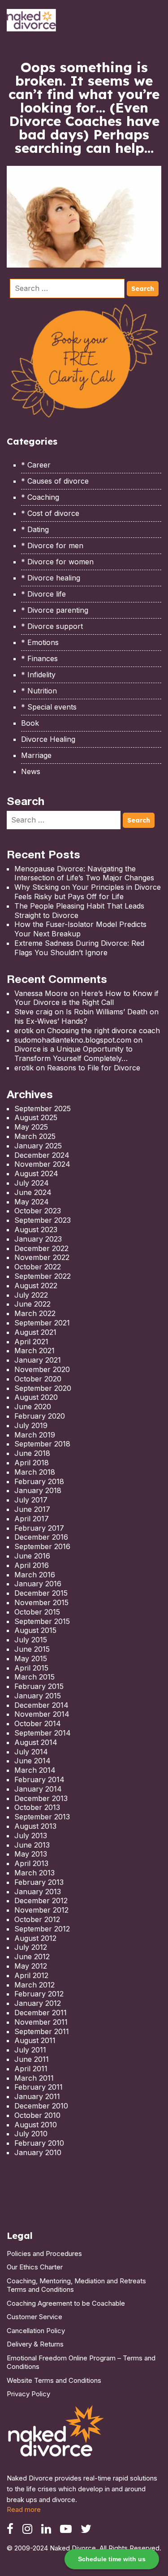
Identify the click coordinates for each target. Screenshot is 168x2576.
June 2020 (33, 1407)
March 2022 (35, 1313)
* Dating (35, 529)
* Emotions (40, 642)
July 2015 (31, 1640)
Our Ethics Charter (35, 2267)
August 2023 (36, 1230)
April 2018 (32, 1463)
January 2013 (38, 1892)
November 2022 (42, 1257)
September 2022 (43, 1276)
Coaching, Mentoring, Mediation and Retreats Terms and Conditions (76, 2285)
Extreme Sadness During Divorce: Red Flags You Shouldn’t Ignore (79, 948)
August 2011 (35, 2040)
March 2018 (35, 1472)
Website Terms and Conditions (54, 2380)
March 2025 (35, 1136)
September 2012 (42, 1929)
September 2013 (42, 1817)
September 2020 (43, 1388)
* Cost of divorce (50, 513)
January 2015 (38, 1696)
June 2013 (32, 1845)
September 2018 (42, 1444)
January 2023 (38, 1239)
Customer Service (34, 2317)
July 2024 (32, 1183)
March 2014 (35, 1770)
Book (30, 723)
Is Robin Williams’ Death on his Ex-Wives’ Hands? (86, 1016)
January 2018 (38, 1490)
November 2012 (41, 1910)
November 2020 (42, 1369)
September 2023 (43, 1220)
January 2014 (38, 1789)
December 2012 (41, 1901)
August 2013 (35, 1826)
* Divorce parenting (55, 610)
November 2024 (42, 1164)
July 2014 (31, 1752)
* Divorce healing (51, 578)
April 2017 (32, 1519)
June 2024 (33, 1192)
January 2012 (38, 2003)
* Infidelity (38, 675)
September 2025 (43, 1108)
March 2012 (34, 1985)
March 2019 (35, 1435)
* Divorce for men (52, 546)
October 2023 (38, 1211)
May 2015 (31, 1658)
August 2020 (36, 1397)
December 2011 (41, 2013)
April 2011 (31, 2069)
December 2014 (41, 1705)
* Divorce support (52, 626)
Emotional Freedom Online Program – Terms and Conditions (81, 2362)
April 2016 (32, 1565)
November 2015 (41, 1602)
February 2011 (39, 2087)
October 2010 (37, 2115)
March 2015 (34, 1677)
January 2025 (38, 1146)
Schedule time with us (112, 2559)
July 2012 (31, 1947)
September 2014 (43, 1733)
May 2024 (32, 1202)
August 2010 (36, 2125)
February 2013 (39, 1882)
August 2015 (35, 1630)
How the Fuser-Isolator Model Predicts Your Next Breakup (80, 929)
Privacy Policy (28, 2394)
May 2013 (31, 1854)
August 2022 (36, 1286)
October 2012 (37, 1919)
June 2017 (32, 1509)
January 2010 (38, 2152)
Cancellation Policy (36, 2331)
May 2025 (31, 1127)
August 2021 (35, 1332)
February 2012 (39, 1994)
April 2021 (31, 1342)
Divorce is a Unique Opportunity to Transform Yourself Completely (73, 1054)
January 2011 (37, 2096)
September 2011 (42, 2031)
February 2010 (39, 2143)
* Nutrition (39, 691)
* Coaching (40, 497)
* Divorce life (43, 594)
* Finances (39, 658)
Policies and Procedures (44, 2253)
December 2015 (41, 1593)
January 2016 (38, 1584)
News (31, 771)
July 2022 (31, 1295)
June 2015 (32, 1649)
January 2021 (38, 1360)
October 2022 (38, 1267)
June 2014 (32, 1761)
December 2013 (41, 1798)
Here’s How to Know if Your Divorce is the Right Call (86, 998)
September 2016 (42, 1546)
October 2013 (37, 1807)
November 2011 (41, 2022)
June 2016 (32, 1556)
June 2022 (32, 1304)
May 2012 (31, 1966)
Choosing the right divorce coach (103, 1030)
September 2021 (42, 1323)
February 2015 (39, 1686)
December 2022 (41, 1248)
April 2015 (31, 1668)
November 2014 (42, 1714)
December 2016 (41, 1537)
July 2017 (31, 1500)
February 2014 (39, 1779)
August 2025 (36, 1117)
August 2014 (36, 1742)
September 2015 (42, 1621)
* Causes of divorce (55, 481)
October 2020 (38, 1379)
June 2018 (32, 1453)
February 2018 (39, 1481)
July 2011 (30, 2050)
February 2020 (40, 1416)
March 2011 (34, 2078)
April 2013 (31, 1863)
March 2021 (34, 1351)
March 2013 (34, 1873)
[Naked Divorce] (56, 2434)
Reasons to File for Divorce (94, 1068)
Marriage (36, 755)
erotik (24, 1030)
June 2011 (32, 2059)
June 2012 (32, 1957)
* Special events (49, 707)
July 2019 (31, 1425)
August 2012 (35, 1938)
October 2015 (37, 1612)
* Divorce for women (57, 562)
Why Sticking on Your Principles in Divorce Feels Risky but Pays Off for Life (88, 892)
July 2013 (31, 1836)
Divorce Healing (48, 739)
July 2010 (31, 2134)
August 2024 (36, 1173)
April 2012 (31, 1975)
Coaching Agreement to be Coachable (66, 2303)
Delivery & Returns (35, 2344)
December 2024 (42, 1155)
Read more (24, 2509)
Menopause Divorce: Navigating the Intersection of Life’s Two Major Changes (84, 873)
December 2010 (41, 2106)
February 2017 (39, 1528)
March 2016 (35, 1575)
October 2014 (38, 1723)
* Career (36, 465)
